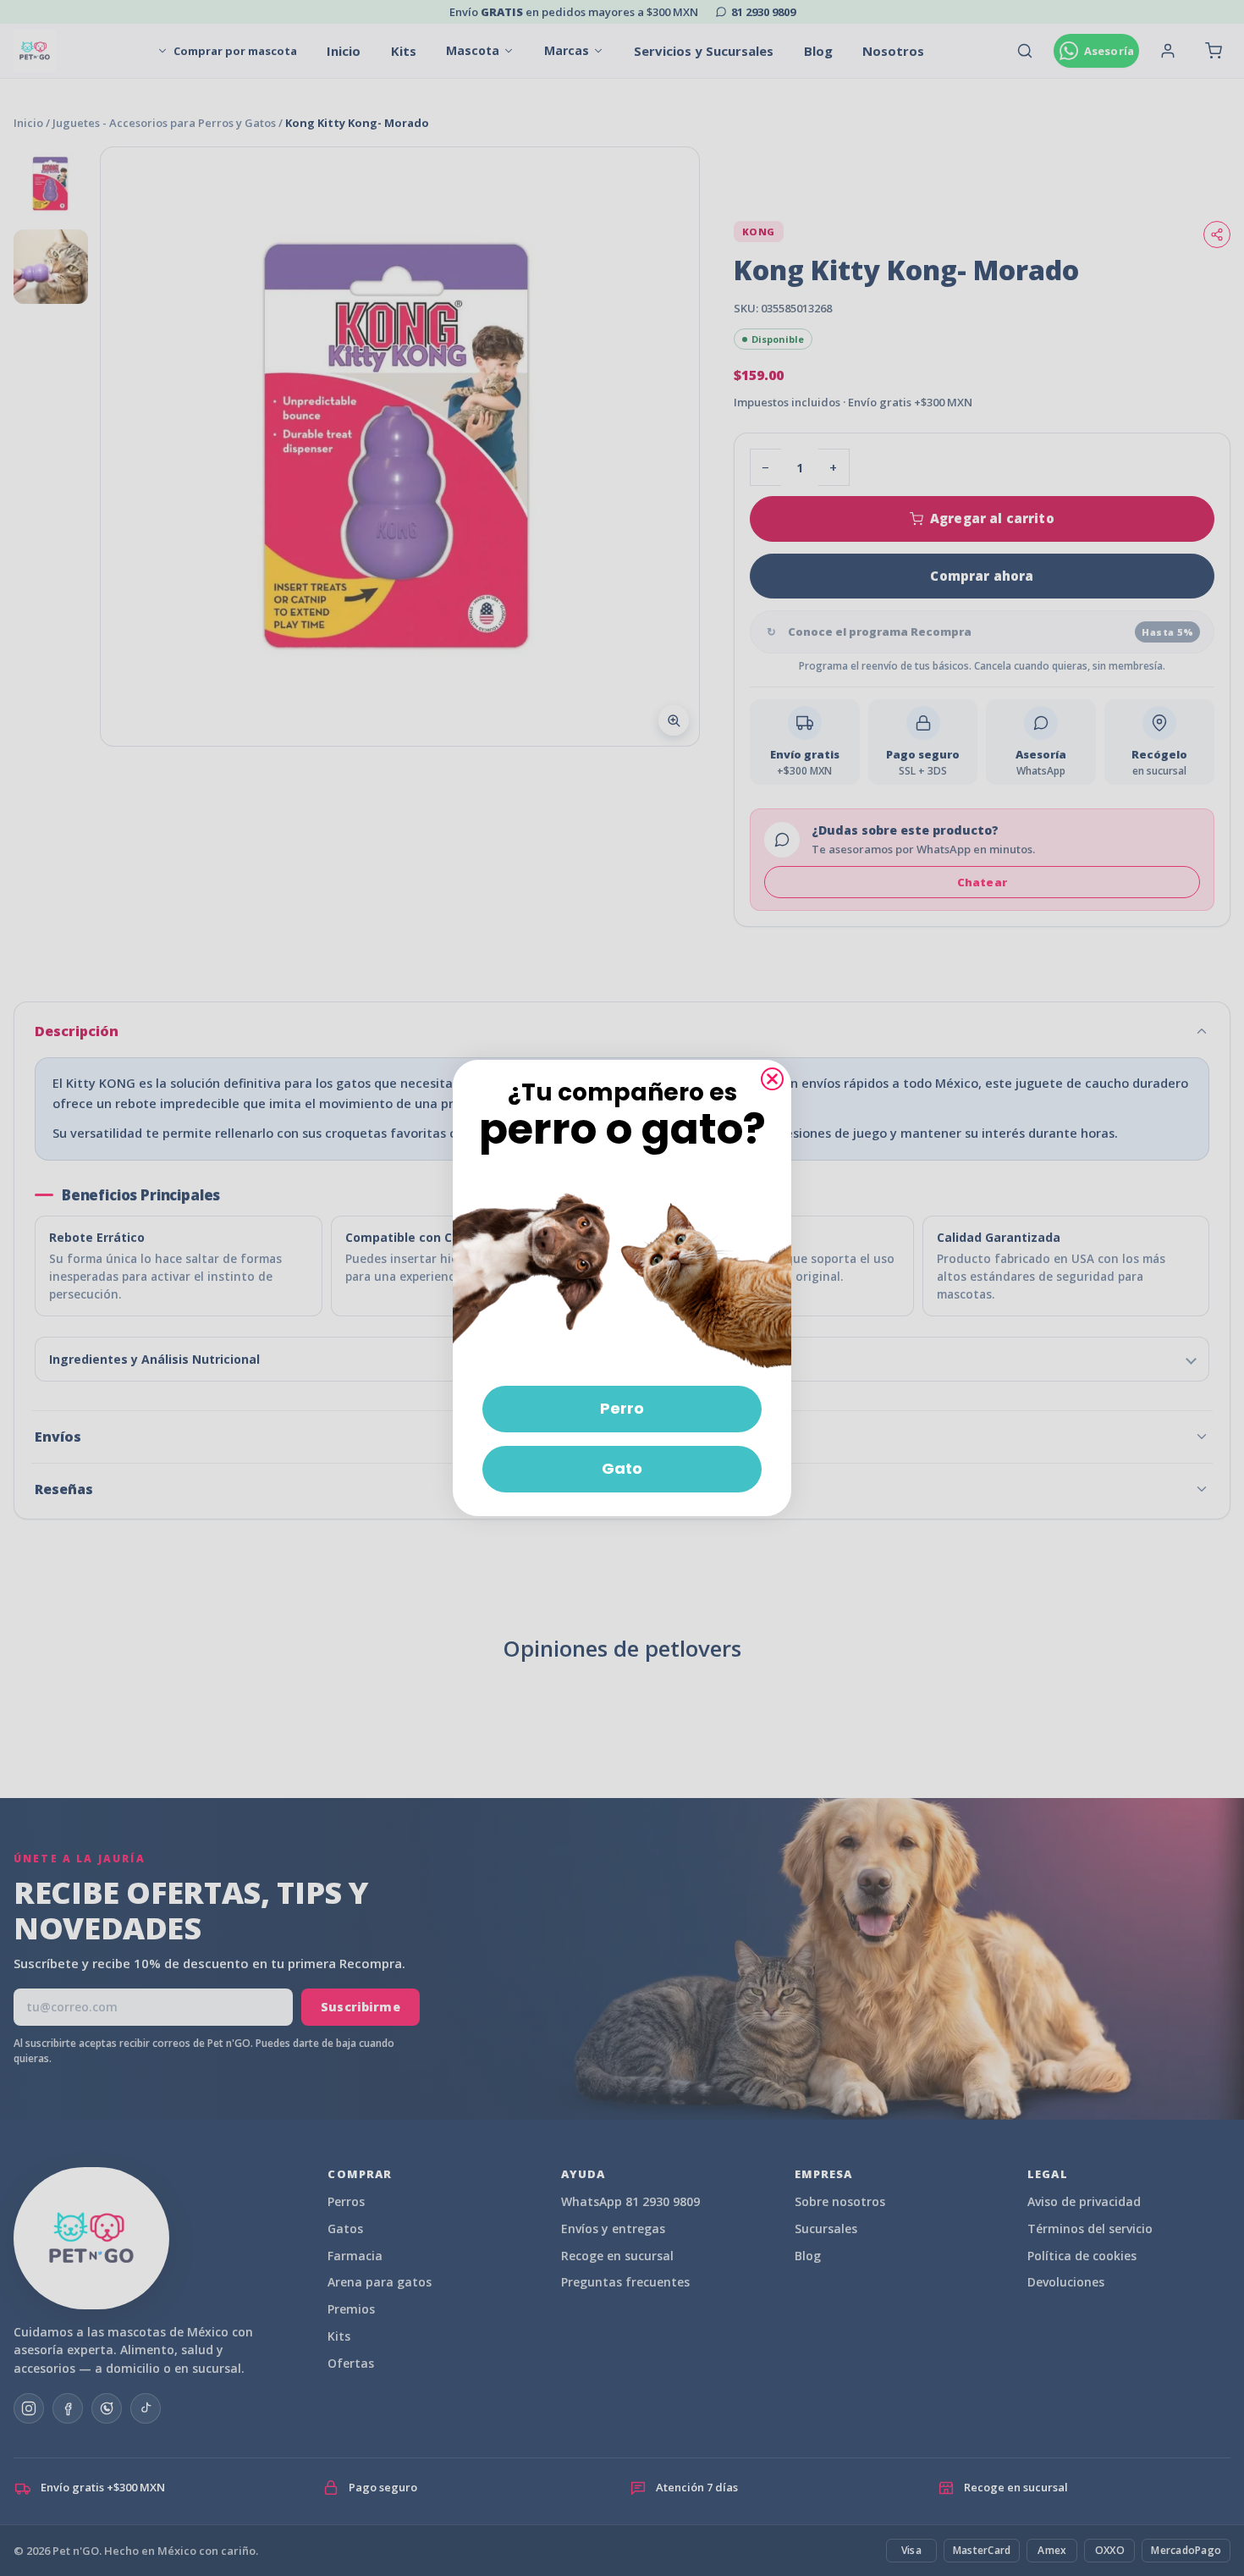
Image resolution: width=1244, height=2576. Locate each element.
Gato (622, 1468)
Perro (622, 1408)
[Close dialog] (772, 1079)
